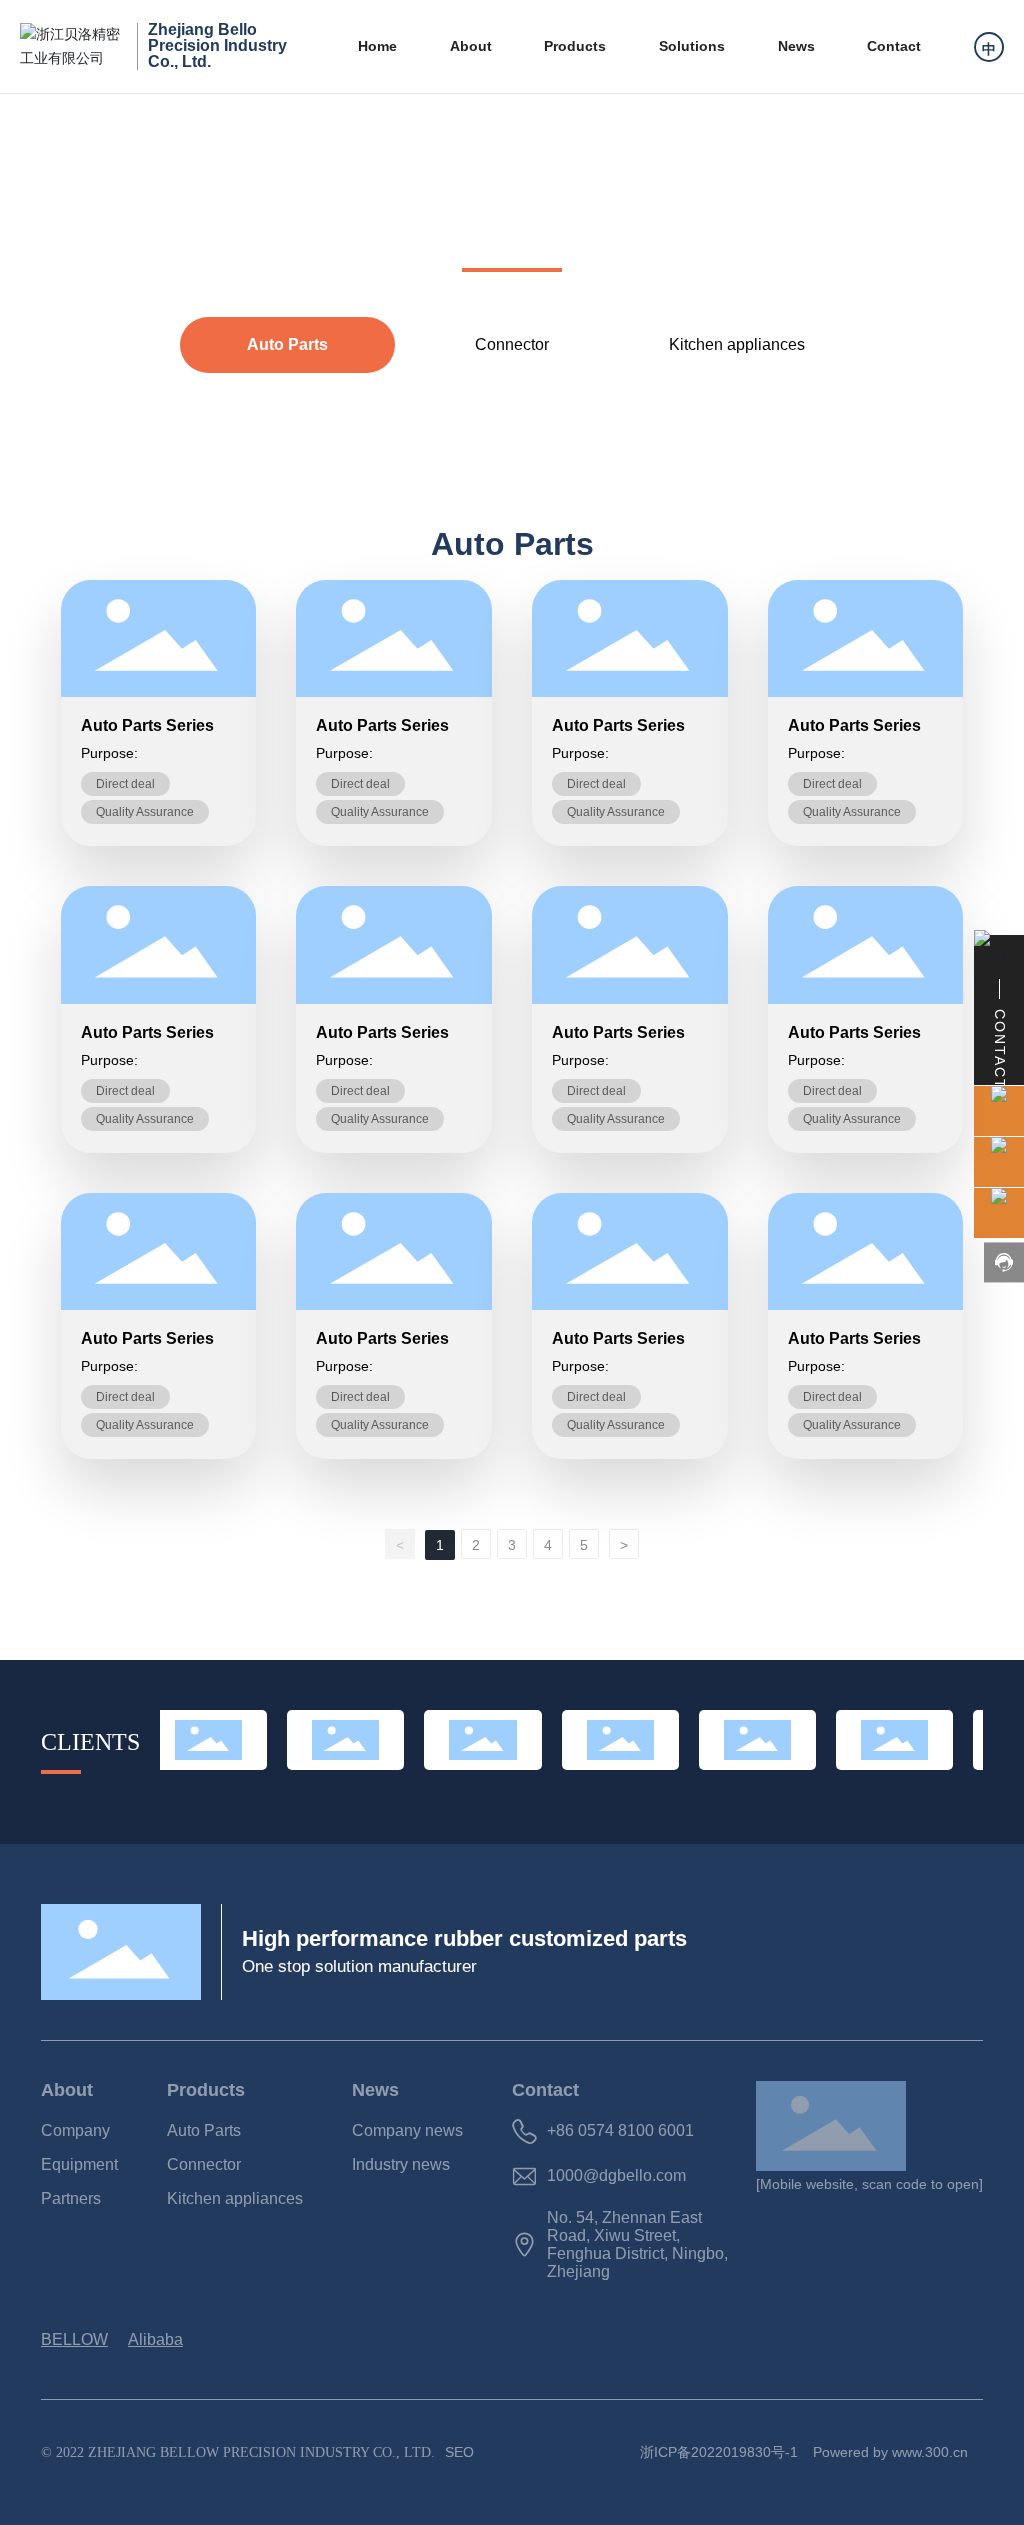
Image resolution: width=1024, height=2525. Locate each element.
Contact (545, 2090)
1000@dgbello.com (616, 2175)
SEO (459, 2452)
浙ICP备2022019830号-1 (719, 2452)
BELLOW (74, 2339)
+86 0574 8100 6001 (620, 2130)
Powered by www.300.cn (890, 2452)
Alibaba (155, 2339)
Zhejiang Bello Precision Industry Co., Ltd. (217, 45)
